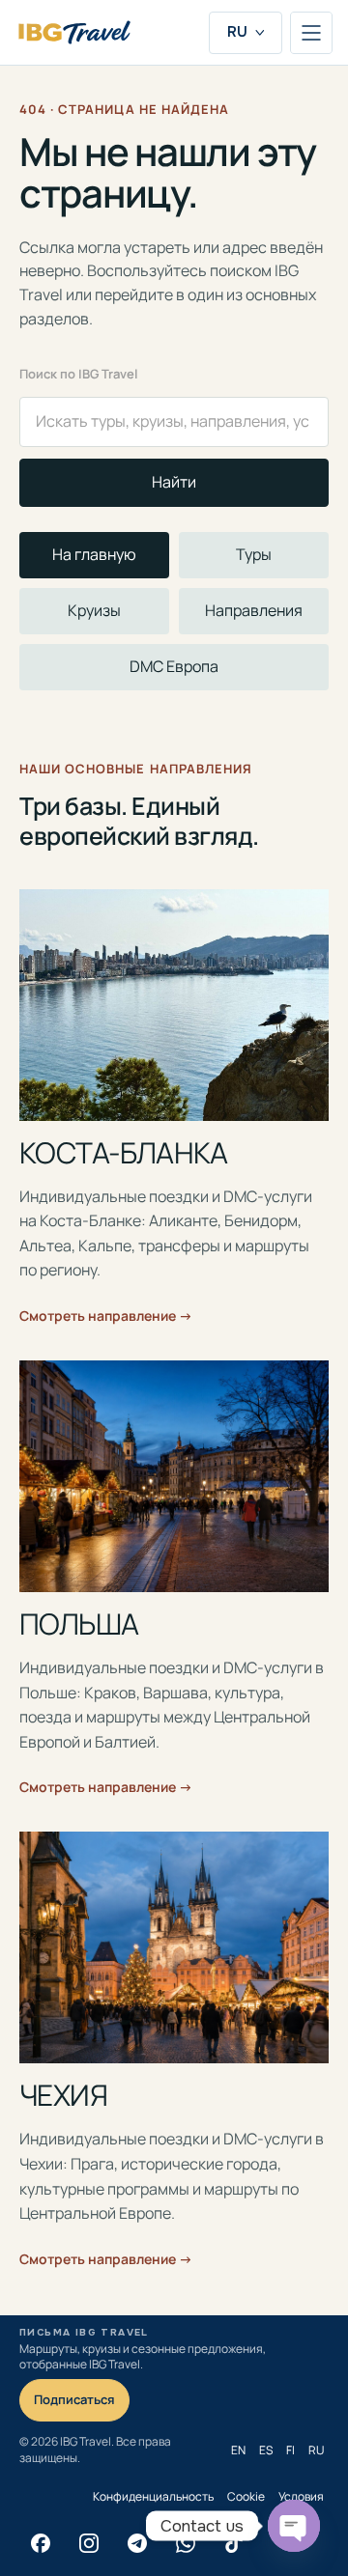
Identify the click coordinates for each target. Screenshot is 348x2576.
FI (290, 2450)
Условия (301, 2496)
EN (238, 2450)
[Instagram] (89, 2543)
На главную (94, 554)
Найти (174, 482)
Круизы (94, 610)
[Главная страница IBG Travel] (74, 32)
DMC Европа (174, 666)
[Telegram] (137, 2543)
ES (266, 2450)
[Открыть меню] (311, 33)
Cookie (246, 2496)
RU (237, 32)
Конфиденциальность (153, 2496)
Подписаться (74, 2399)
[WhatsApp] (186, 2543)
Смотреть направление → (106, 1316)
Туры (254, 554)
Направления (254, 610)
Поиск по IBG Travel (79, 374)
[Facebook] (41, 2543)
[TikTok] (234, 2543)
